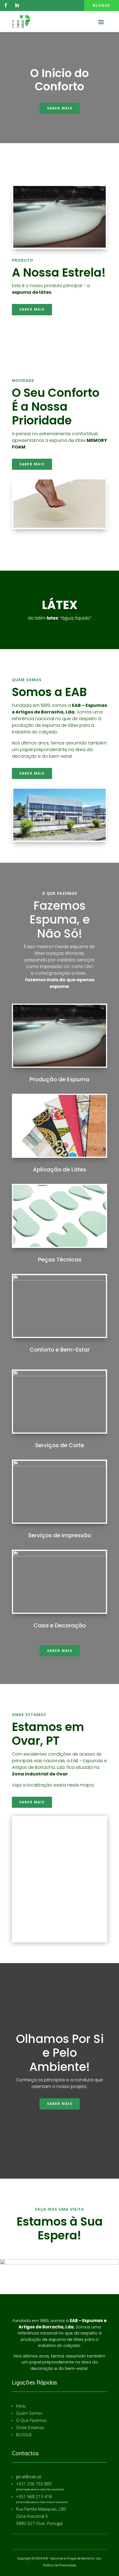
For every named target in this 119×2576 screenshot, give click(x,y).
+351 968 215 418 (34, 2496)
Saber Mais (60, 108)
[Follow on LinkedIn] (17, 5)
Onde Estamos (30, 2427)
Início (21, 2406)
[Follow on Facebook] (6, 5)
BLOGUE (24, 2435)
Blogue (102, 5)
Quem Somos (29, 2413)
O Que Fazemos (31, 2420)
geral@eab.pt (29, 2477)
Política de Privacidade (59, 2565)
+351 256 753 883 (34, 2484)
